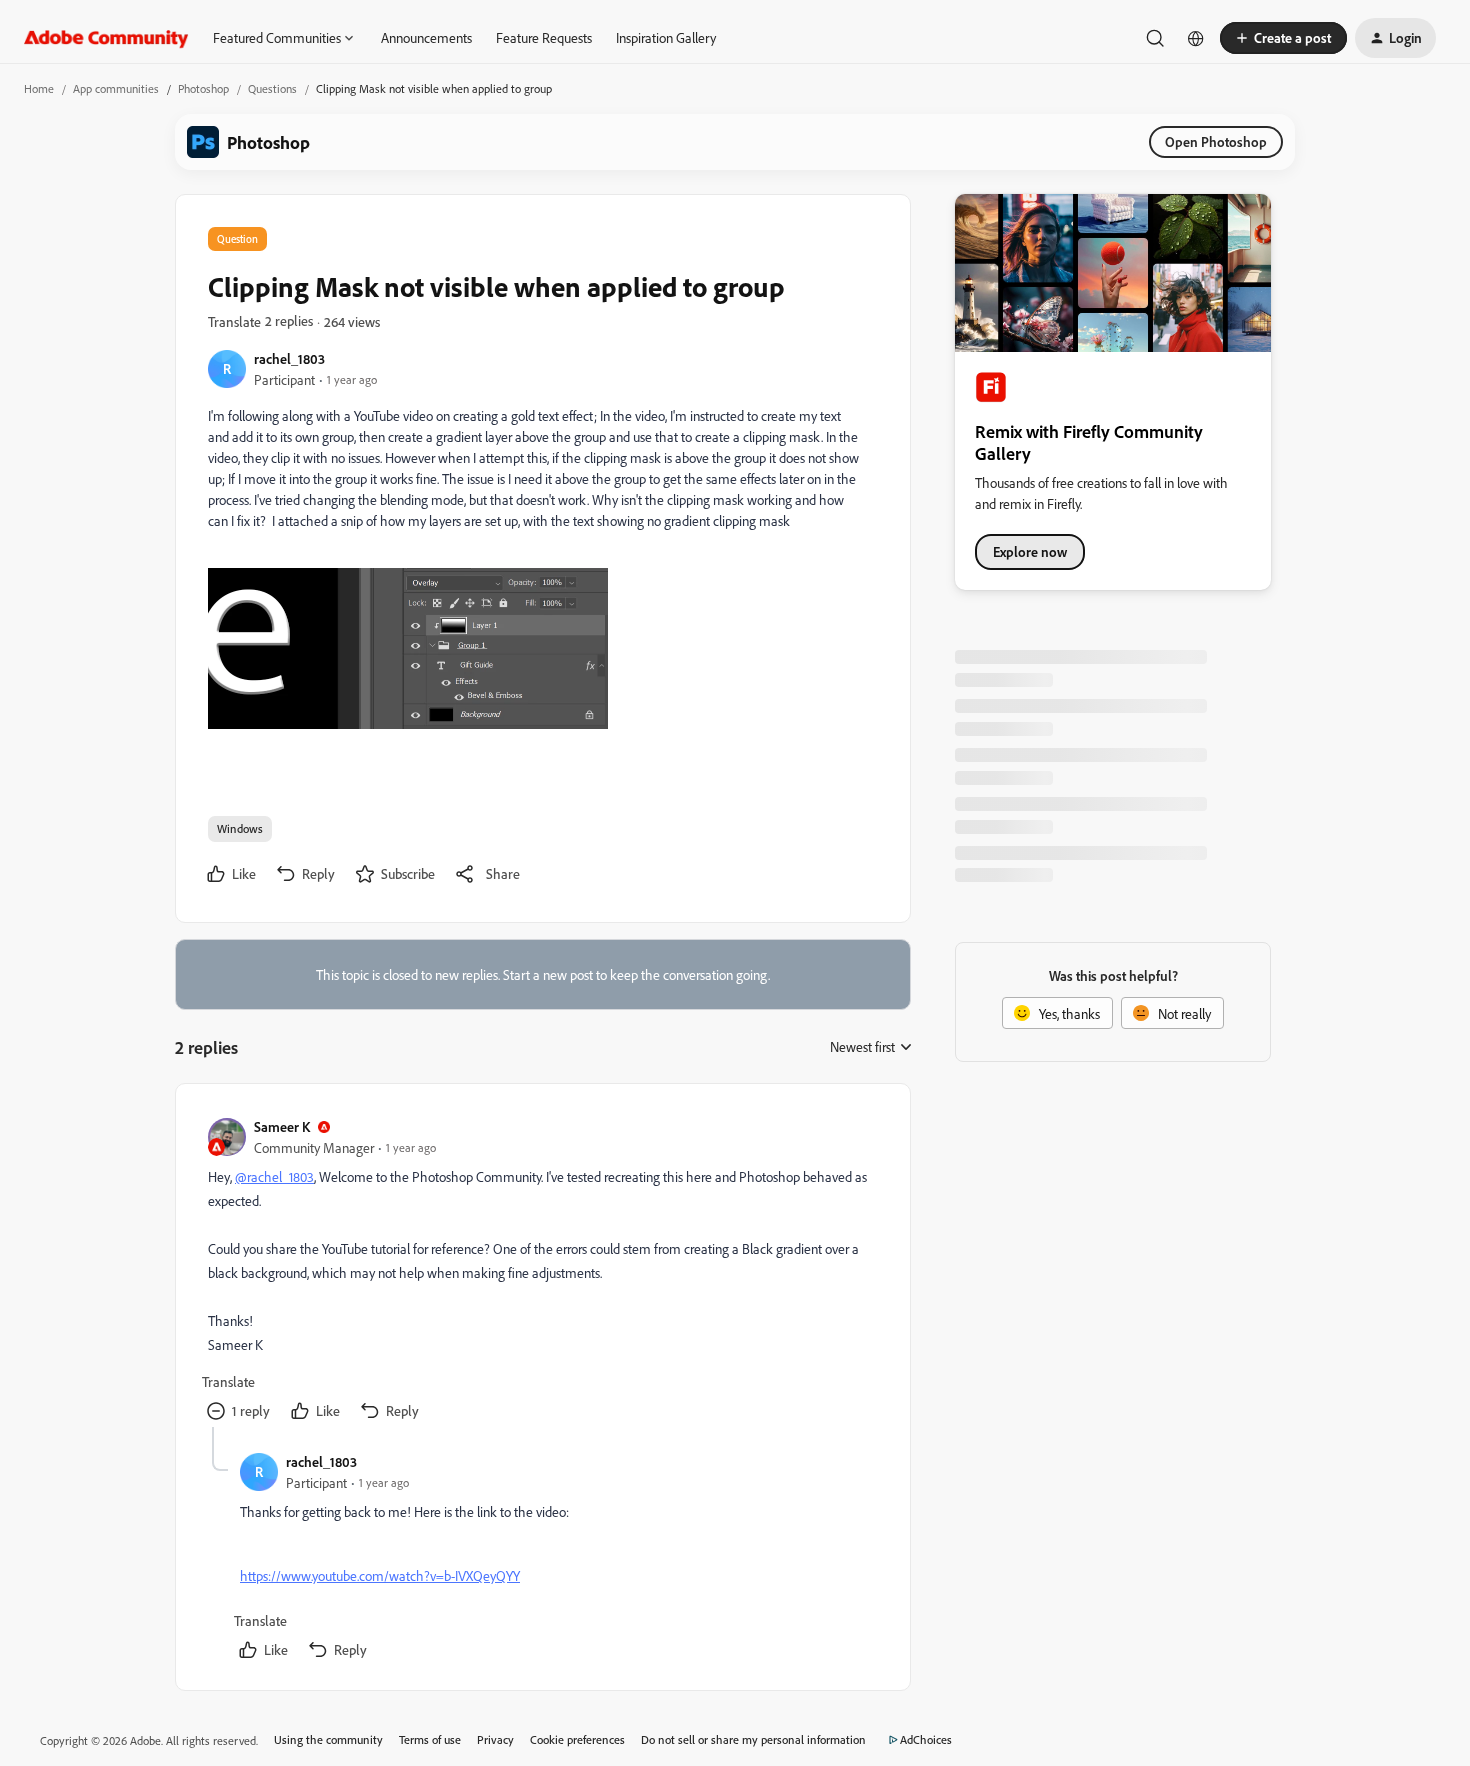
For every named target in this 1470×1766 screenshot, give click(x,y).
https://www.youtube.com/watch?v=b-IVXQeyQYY (380, 1575)
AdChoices (926, 1739)
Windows (240, 828)
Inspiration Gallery (666, 37)
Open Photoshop (1216, 141)
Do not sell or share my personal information (753, 1739)
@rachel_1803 (274, 1176)
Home (39, 88)
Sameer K (282, 1126)
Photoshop (203, 88)
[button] (1283, 38)
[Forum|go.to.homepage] (106, 38)
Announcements (426, 37)
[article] (542, 1271)
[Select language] (1196, 38)
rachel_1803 (289, 358)
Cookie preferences (577, 1739)
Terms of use (430, 1739)
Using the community (328, 1739)
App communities (116, 88)
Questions (272, 88)
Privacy (495, 1739)
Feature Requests (544, 37)
